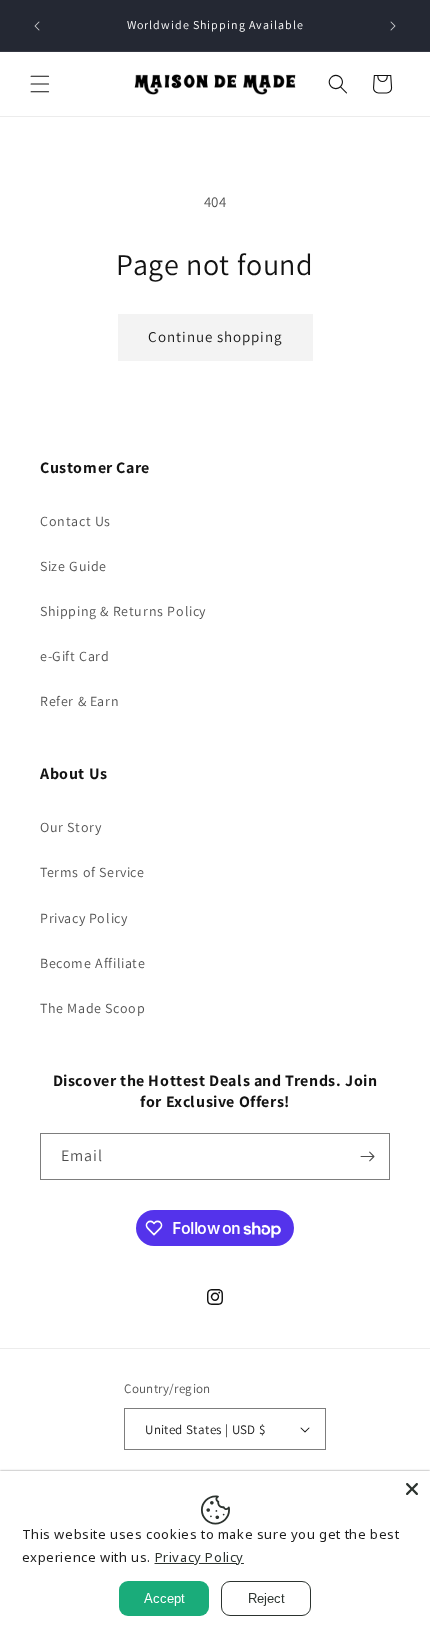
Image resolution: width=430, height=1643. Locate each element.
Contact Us (75, 521)
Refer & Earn (79, 701)
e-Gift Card (75, 656)
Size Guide (73, 566)
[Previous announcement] (37, 26)
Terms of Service (92, 872)
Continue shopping (215, 336)
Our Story (70, 827)
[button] (40, 84)
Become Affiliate (93, 963)
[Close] (412, 1489)
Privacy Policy (83, 918)
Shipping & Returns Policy (123, 611)
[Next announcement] (393, 26)
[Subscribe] (367, 1156)
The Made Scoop (92, 1008)
